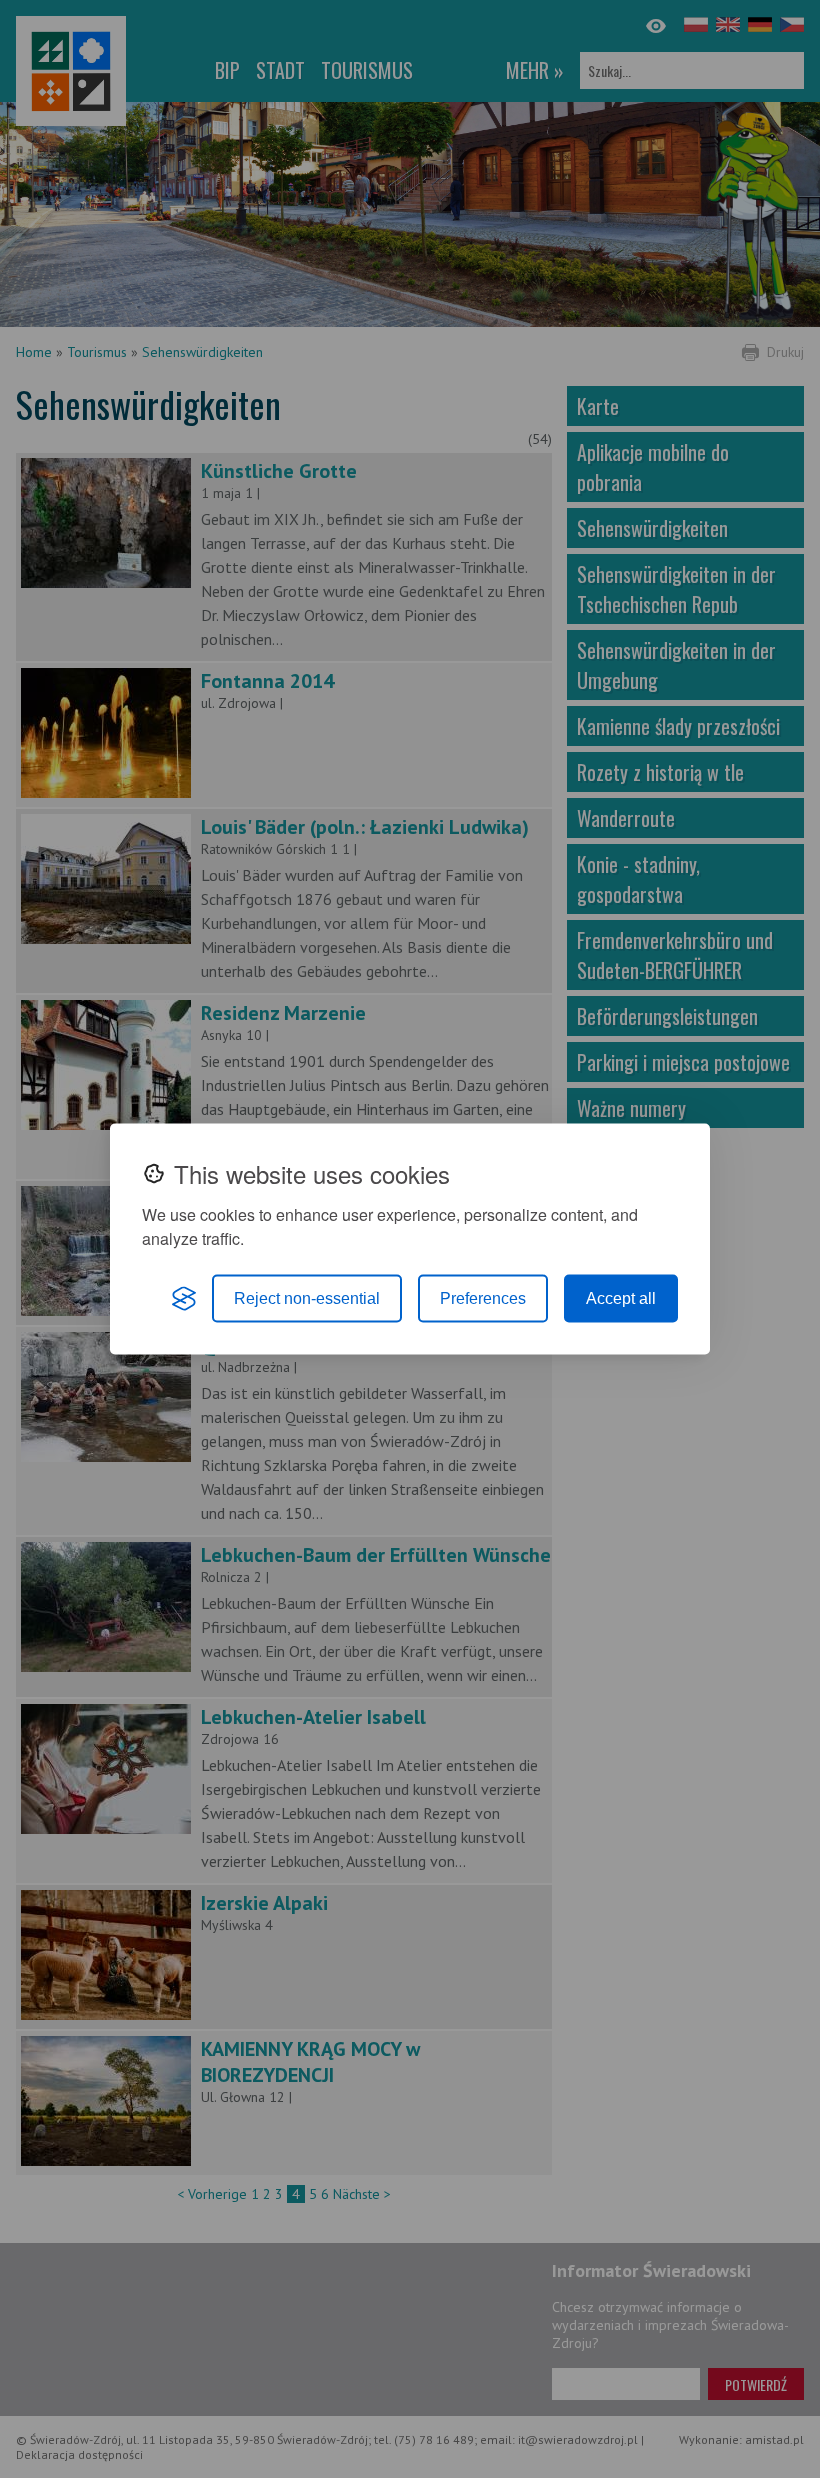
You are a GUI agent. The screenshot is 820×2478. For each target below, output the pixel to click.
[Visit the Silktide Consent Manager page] (184, 1299)
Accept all (621, 1298)
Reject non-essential (307, 1298)
